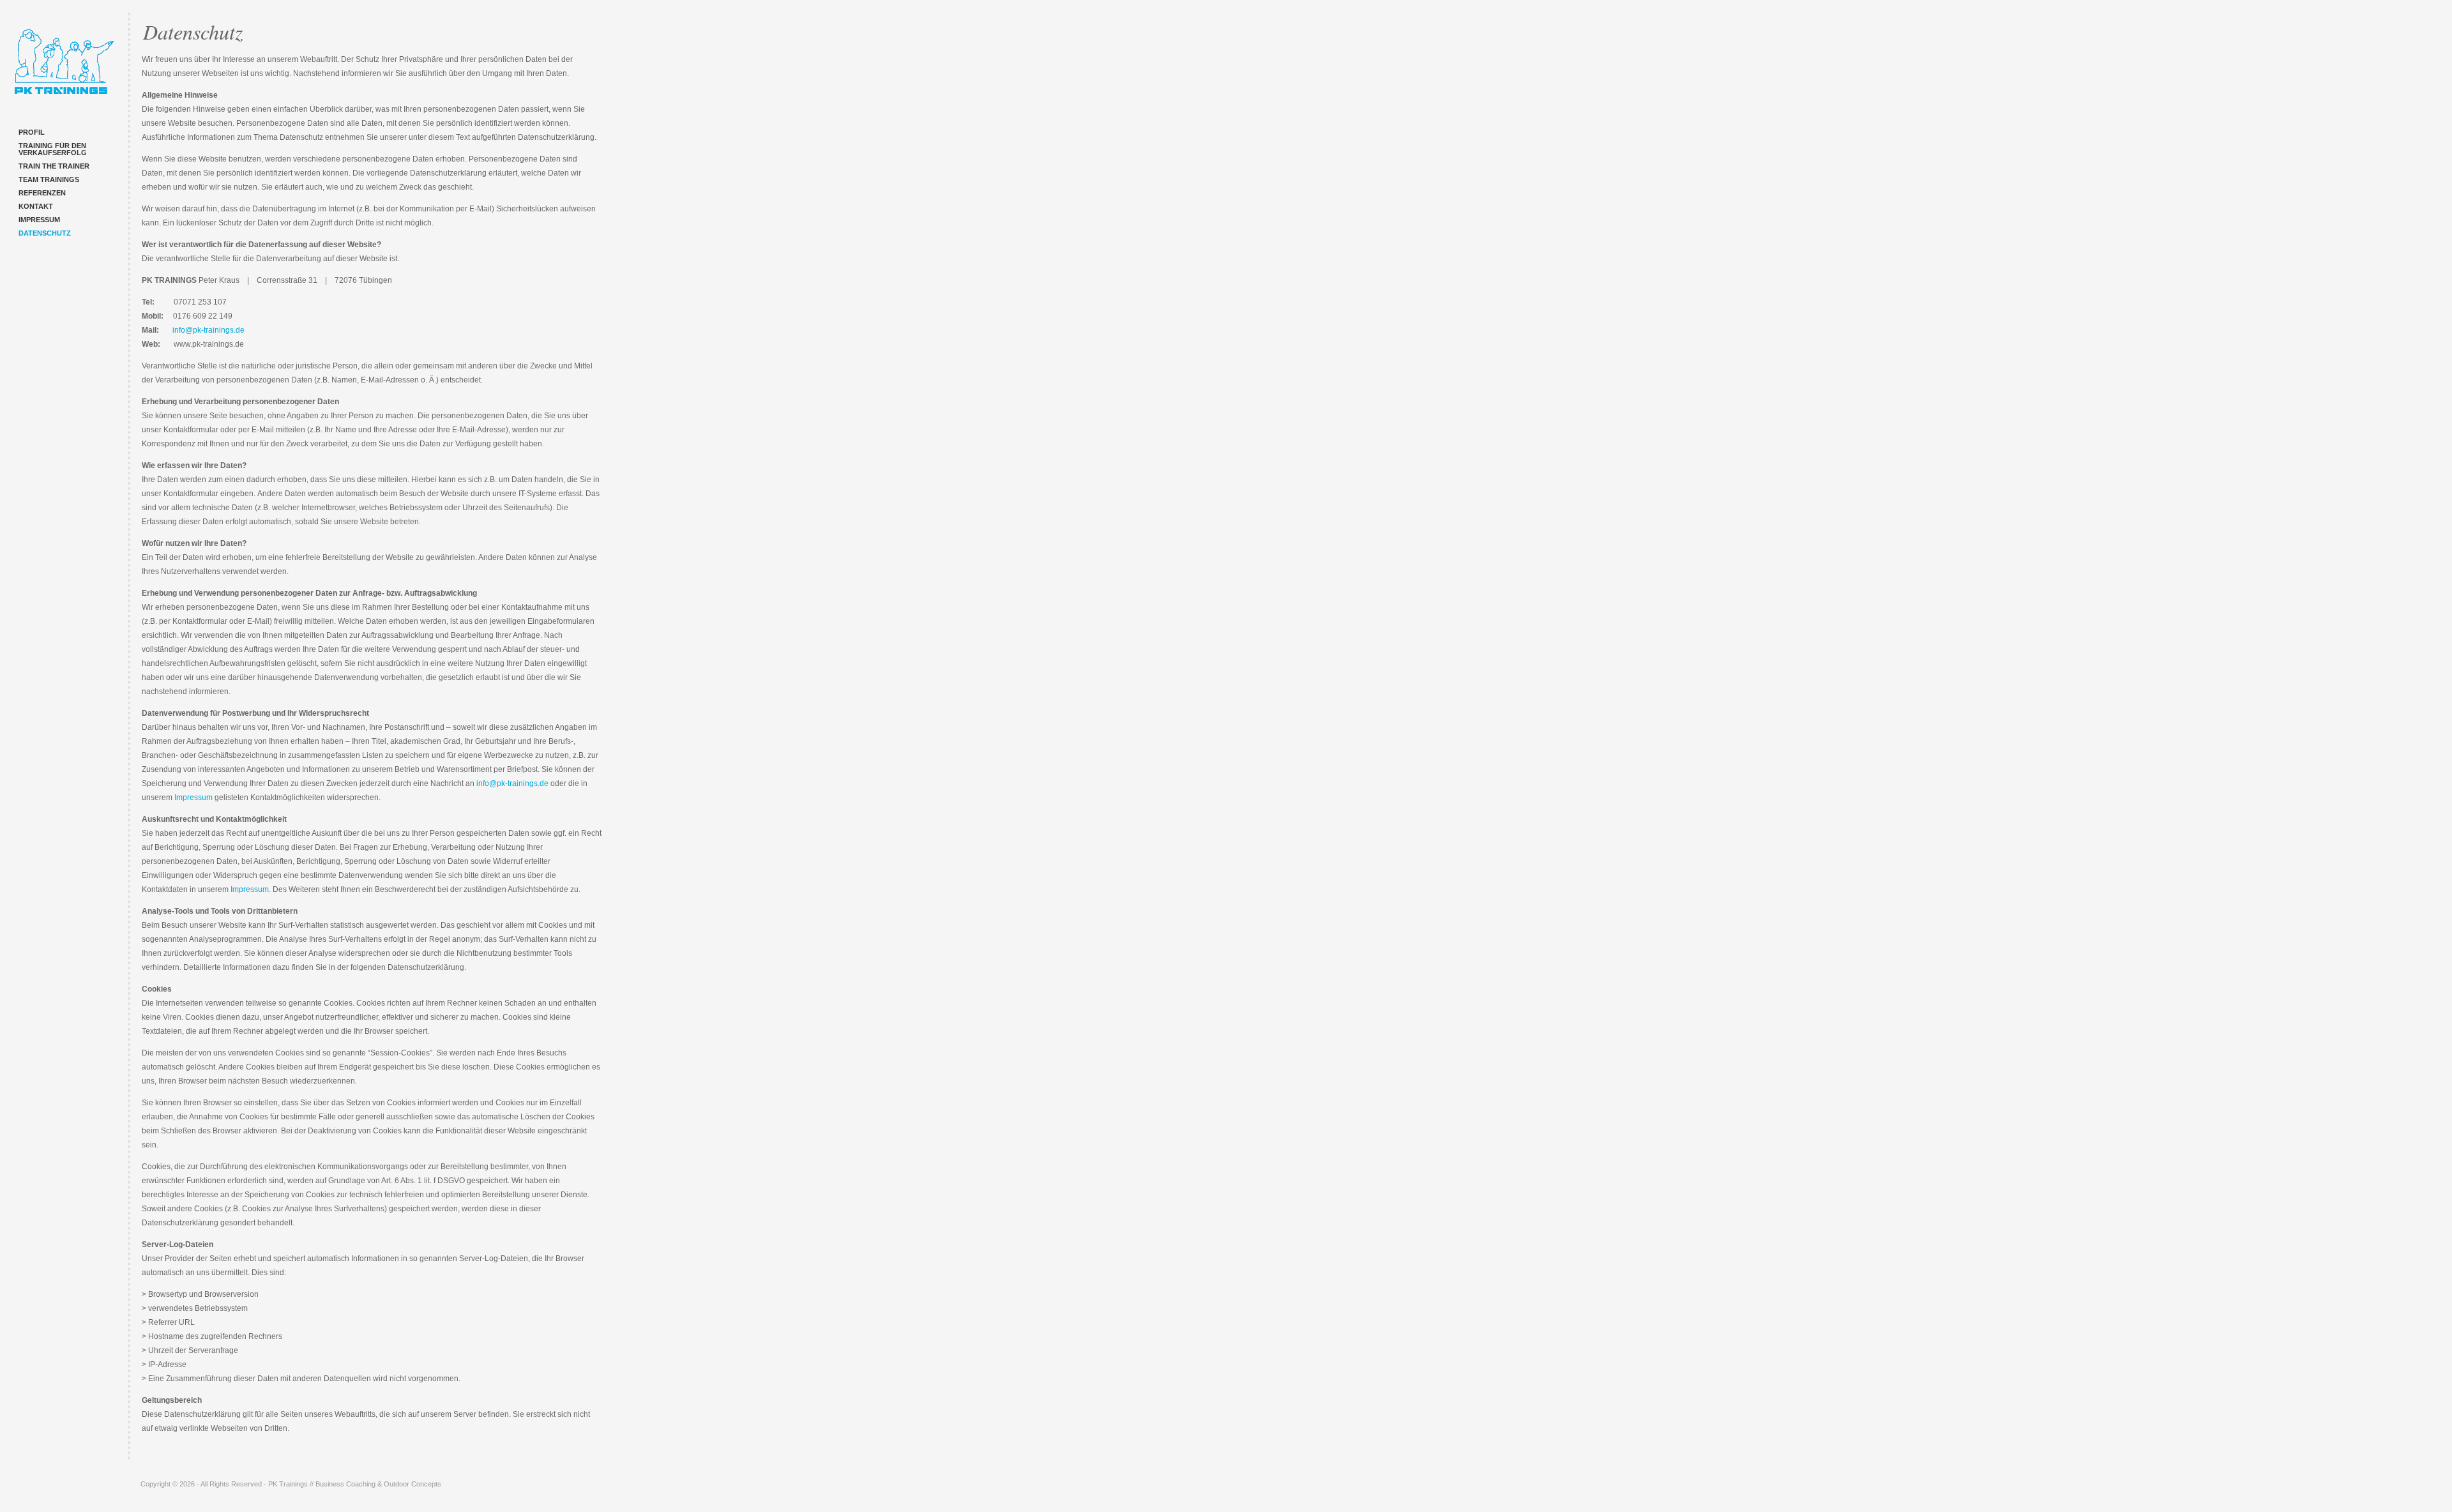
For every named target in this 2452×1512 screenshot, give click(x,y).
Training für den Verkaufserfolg (53, 149)
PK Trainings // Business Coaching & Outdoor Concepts (64, 64)
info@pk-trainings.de (208, 330)
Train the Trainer (54, 166)
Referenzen (42, 193)
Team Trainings (49, 179)
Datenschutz (45, 233)
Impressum (39, 220)
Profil (32, 132)
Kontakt (36, 206)
